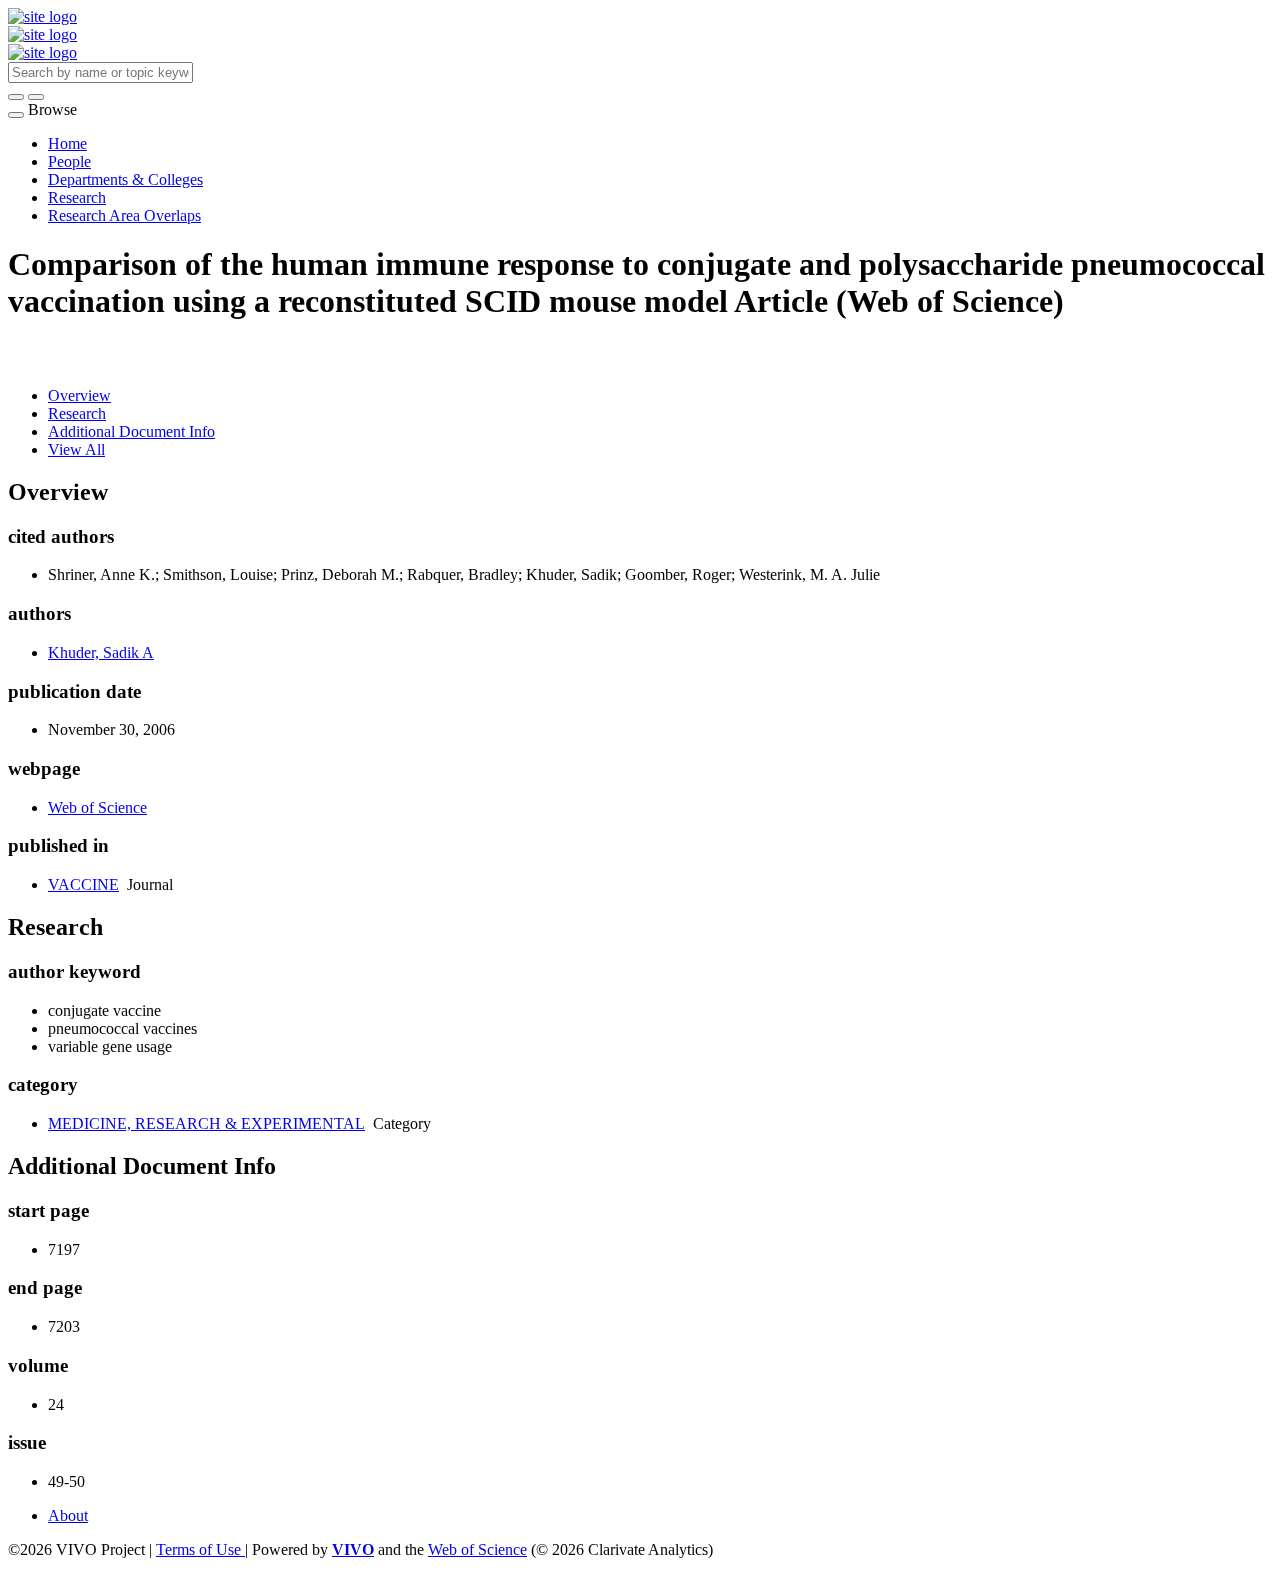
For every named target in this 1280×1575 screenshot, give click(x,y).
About (68, 1515)
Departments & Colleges (125, 179)
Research (77, 197)
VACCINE (83, 884)
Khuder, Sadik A (101, 652)
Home (67, 143)
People (69, 161)
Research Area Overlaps (124, 215)
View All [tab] (76, 449)
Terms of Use (200, 1549)
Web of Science (97, 807)
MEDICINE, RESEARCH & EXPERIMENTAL (206, 1123)
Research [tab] (77, 413)
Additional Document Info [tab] (131, 431)
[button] (16, 97)
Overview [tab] (79, 395)
